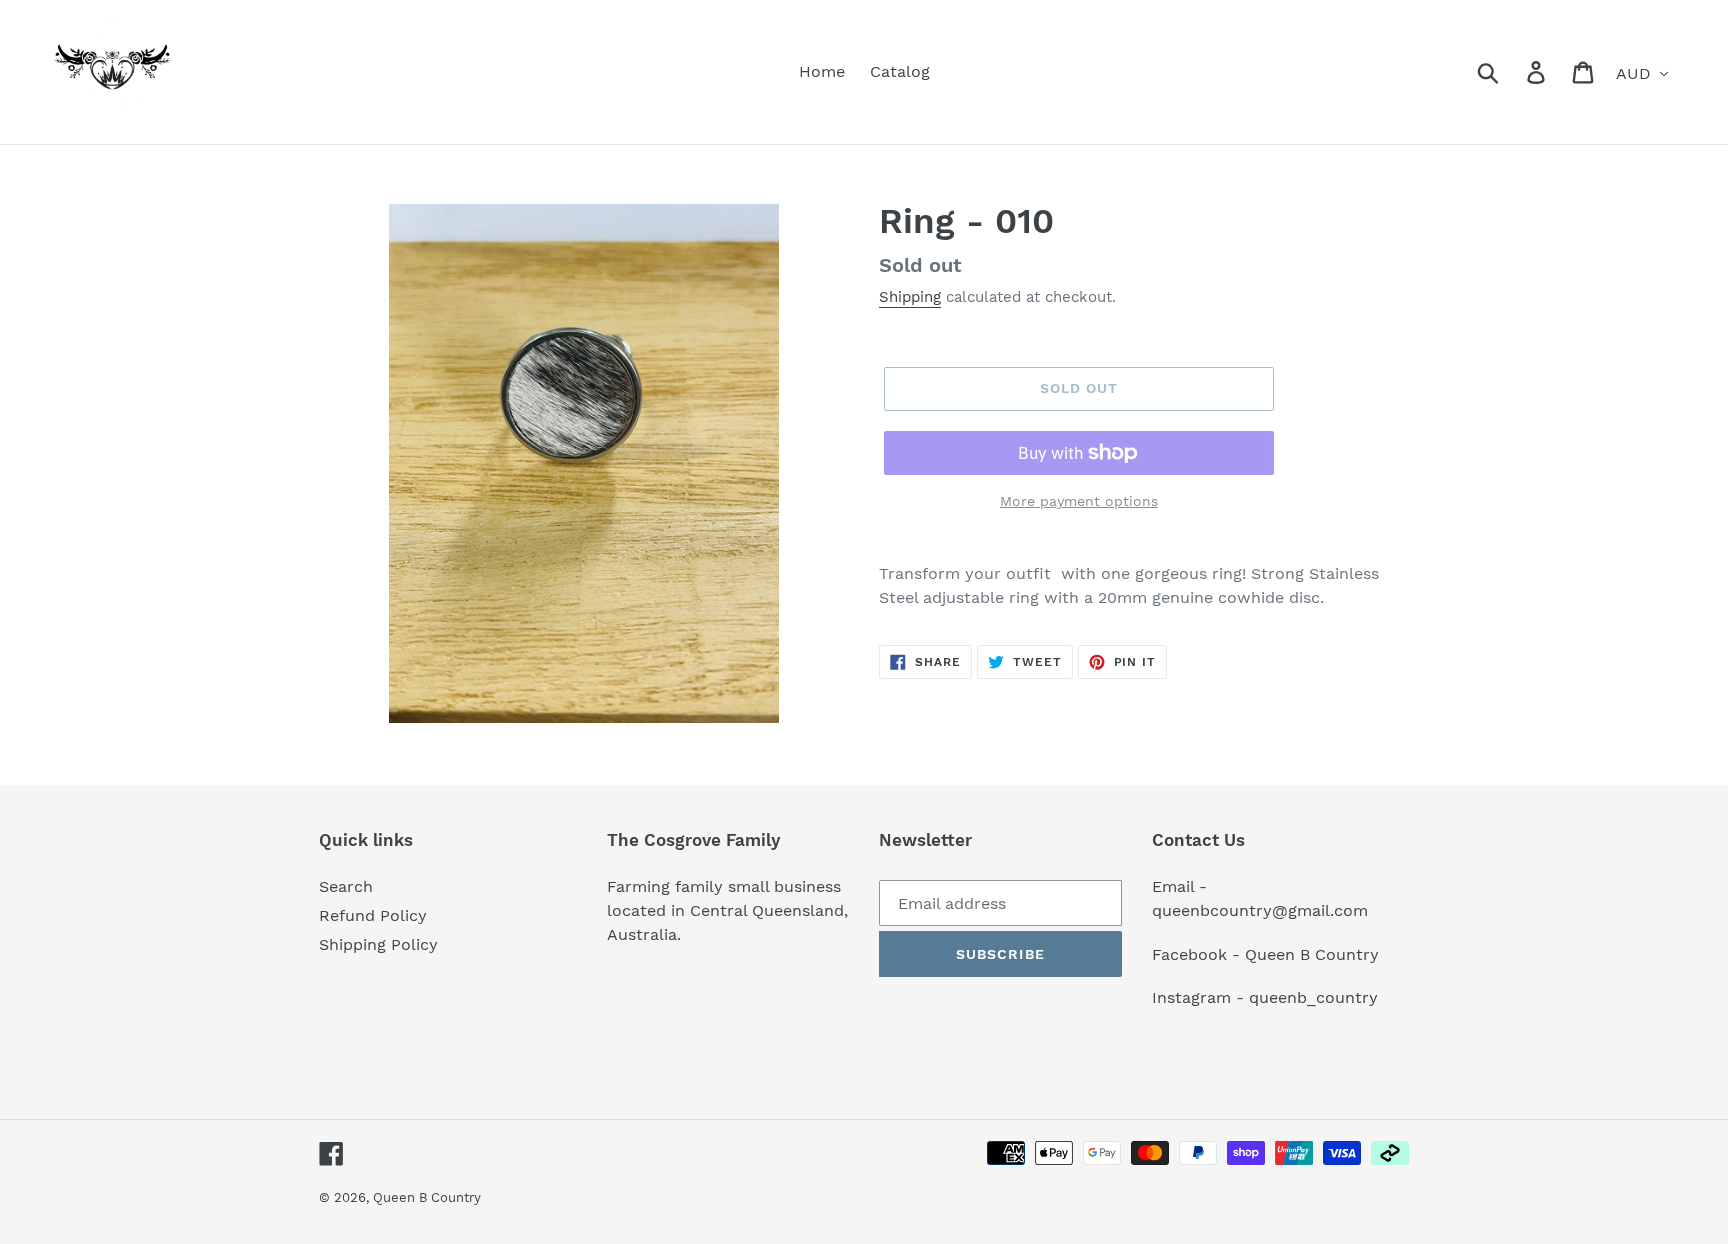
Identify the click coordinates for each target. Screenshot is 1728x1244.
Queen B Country (427, 1197)
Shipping (910, 297)
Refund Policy (373, 915)
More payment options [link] (1079, 501)
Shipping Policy (378, 944)
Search (346, 886)
